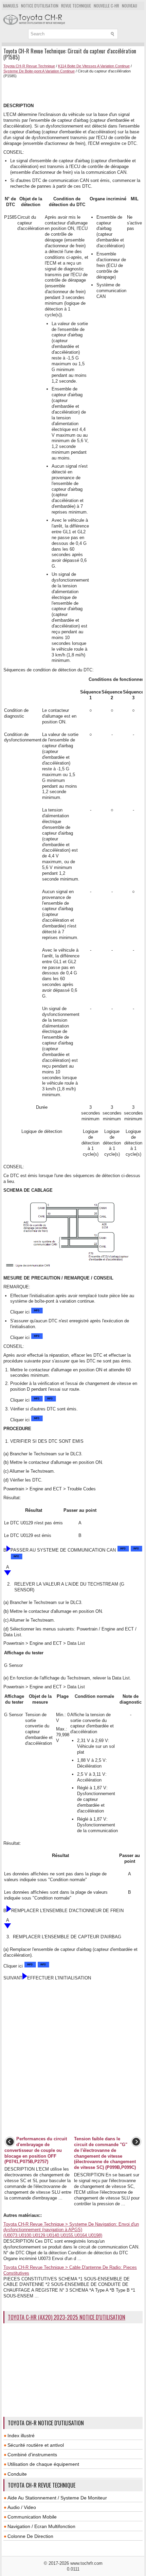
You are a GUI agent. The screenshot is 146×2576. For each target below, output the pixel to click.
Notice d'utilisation (40, 6)
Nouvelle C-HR (106, 6)
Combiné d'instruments (32, 2455)
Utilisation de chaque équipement (43, 2464)
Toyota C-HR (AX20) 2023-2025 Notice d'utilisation (67, 2317)
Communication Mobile (32, 2517)
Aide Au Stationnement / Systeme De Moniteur (57, 2498)
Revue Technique (76, 6)
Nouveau (130, 6)
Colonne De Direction (30, 2536)
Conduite (17, 2474)
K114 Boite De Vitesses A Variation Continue (94, 66)
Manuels (11, 6)
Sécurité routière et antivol (36, 2445)
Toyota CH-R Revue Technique (29, 66)
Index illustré (21, 2436)
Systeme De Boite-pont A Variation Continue (39, 71)
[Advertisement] (75, 90)
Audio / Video (22, 2507)
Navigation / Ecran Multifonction (41, 2526)
